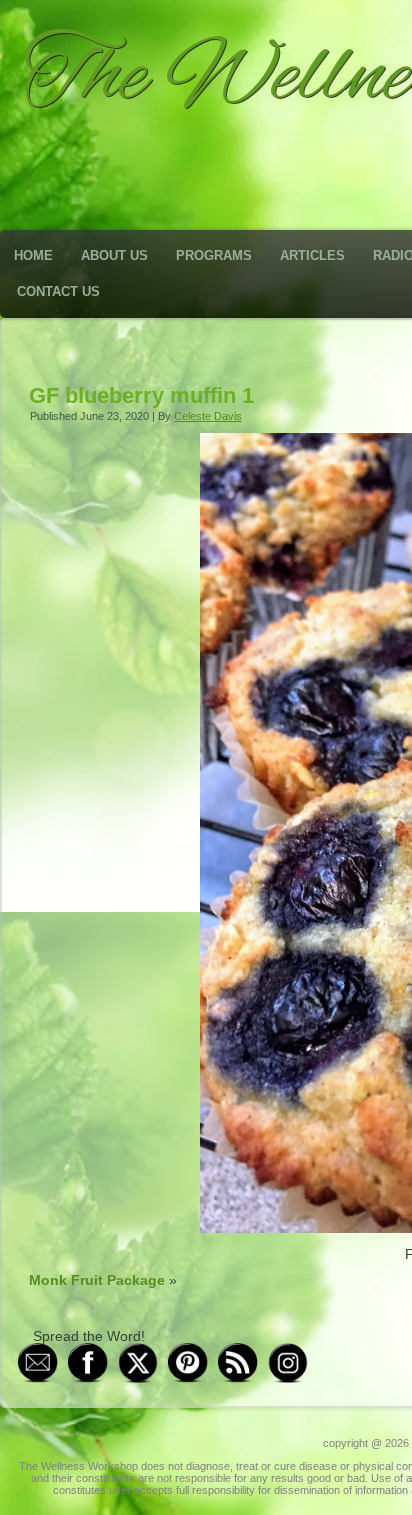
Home (33, 255)
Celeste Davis (208, 416)
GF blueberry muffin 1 (141, 395)
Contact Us (58, 291)
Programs (214, 255)
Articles (312, 255)
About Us (114, 255)
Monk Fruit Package (97, 1280)
